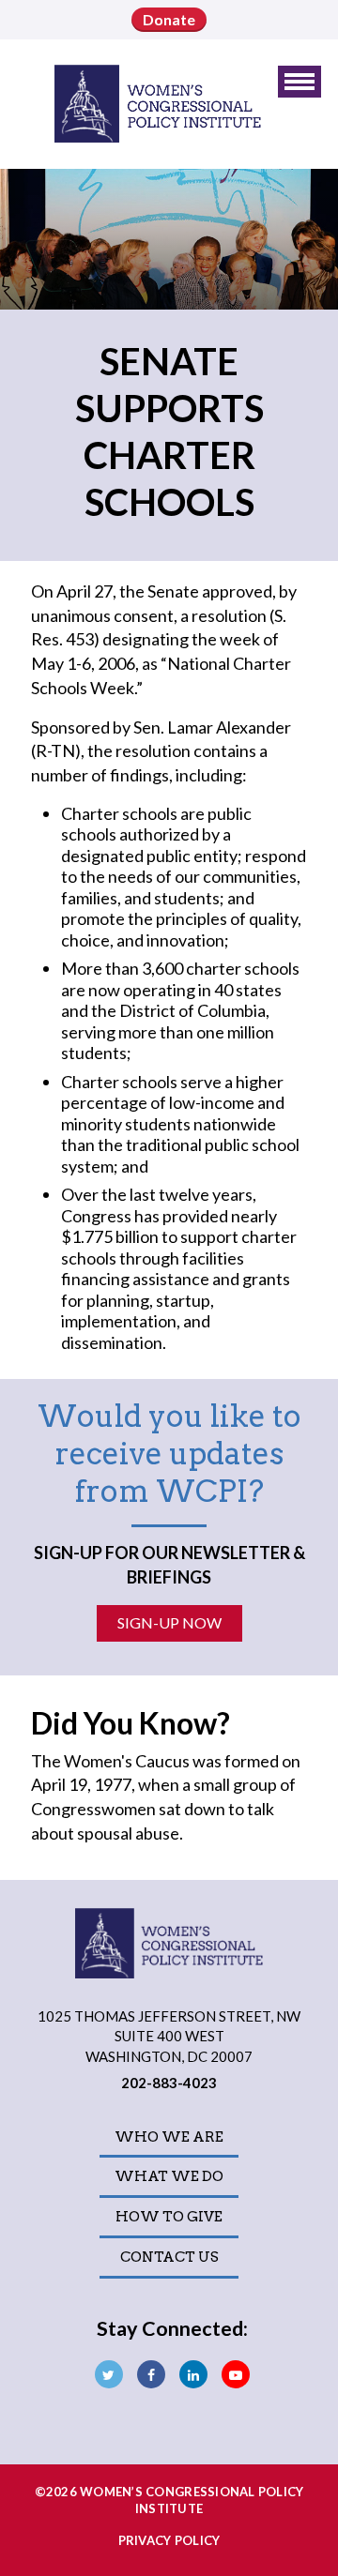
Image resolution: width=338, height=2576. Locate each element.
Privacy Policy (169, 2540)
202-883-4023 (169, 2083)
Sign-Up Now (169, 1622)
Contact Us (169, 2257)
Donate (169, 19)
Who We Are (169, 2137)
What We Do (169, 2176)
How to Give (169, 2217)
